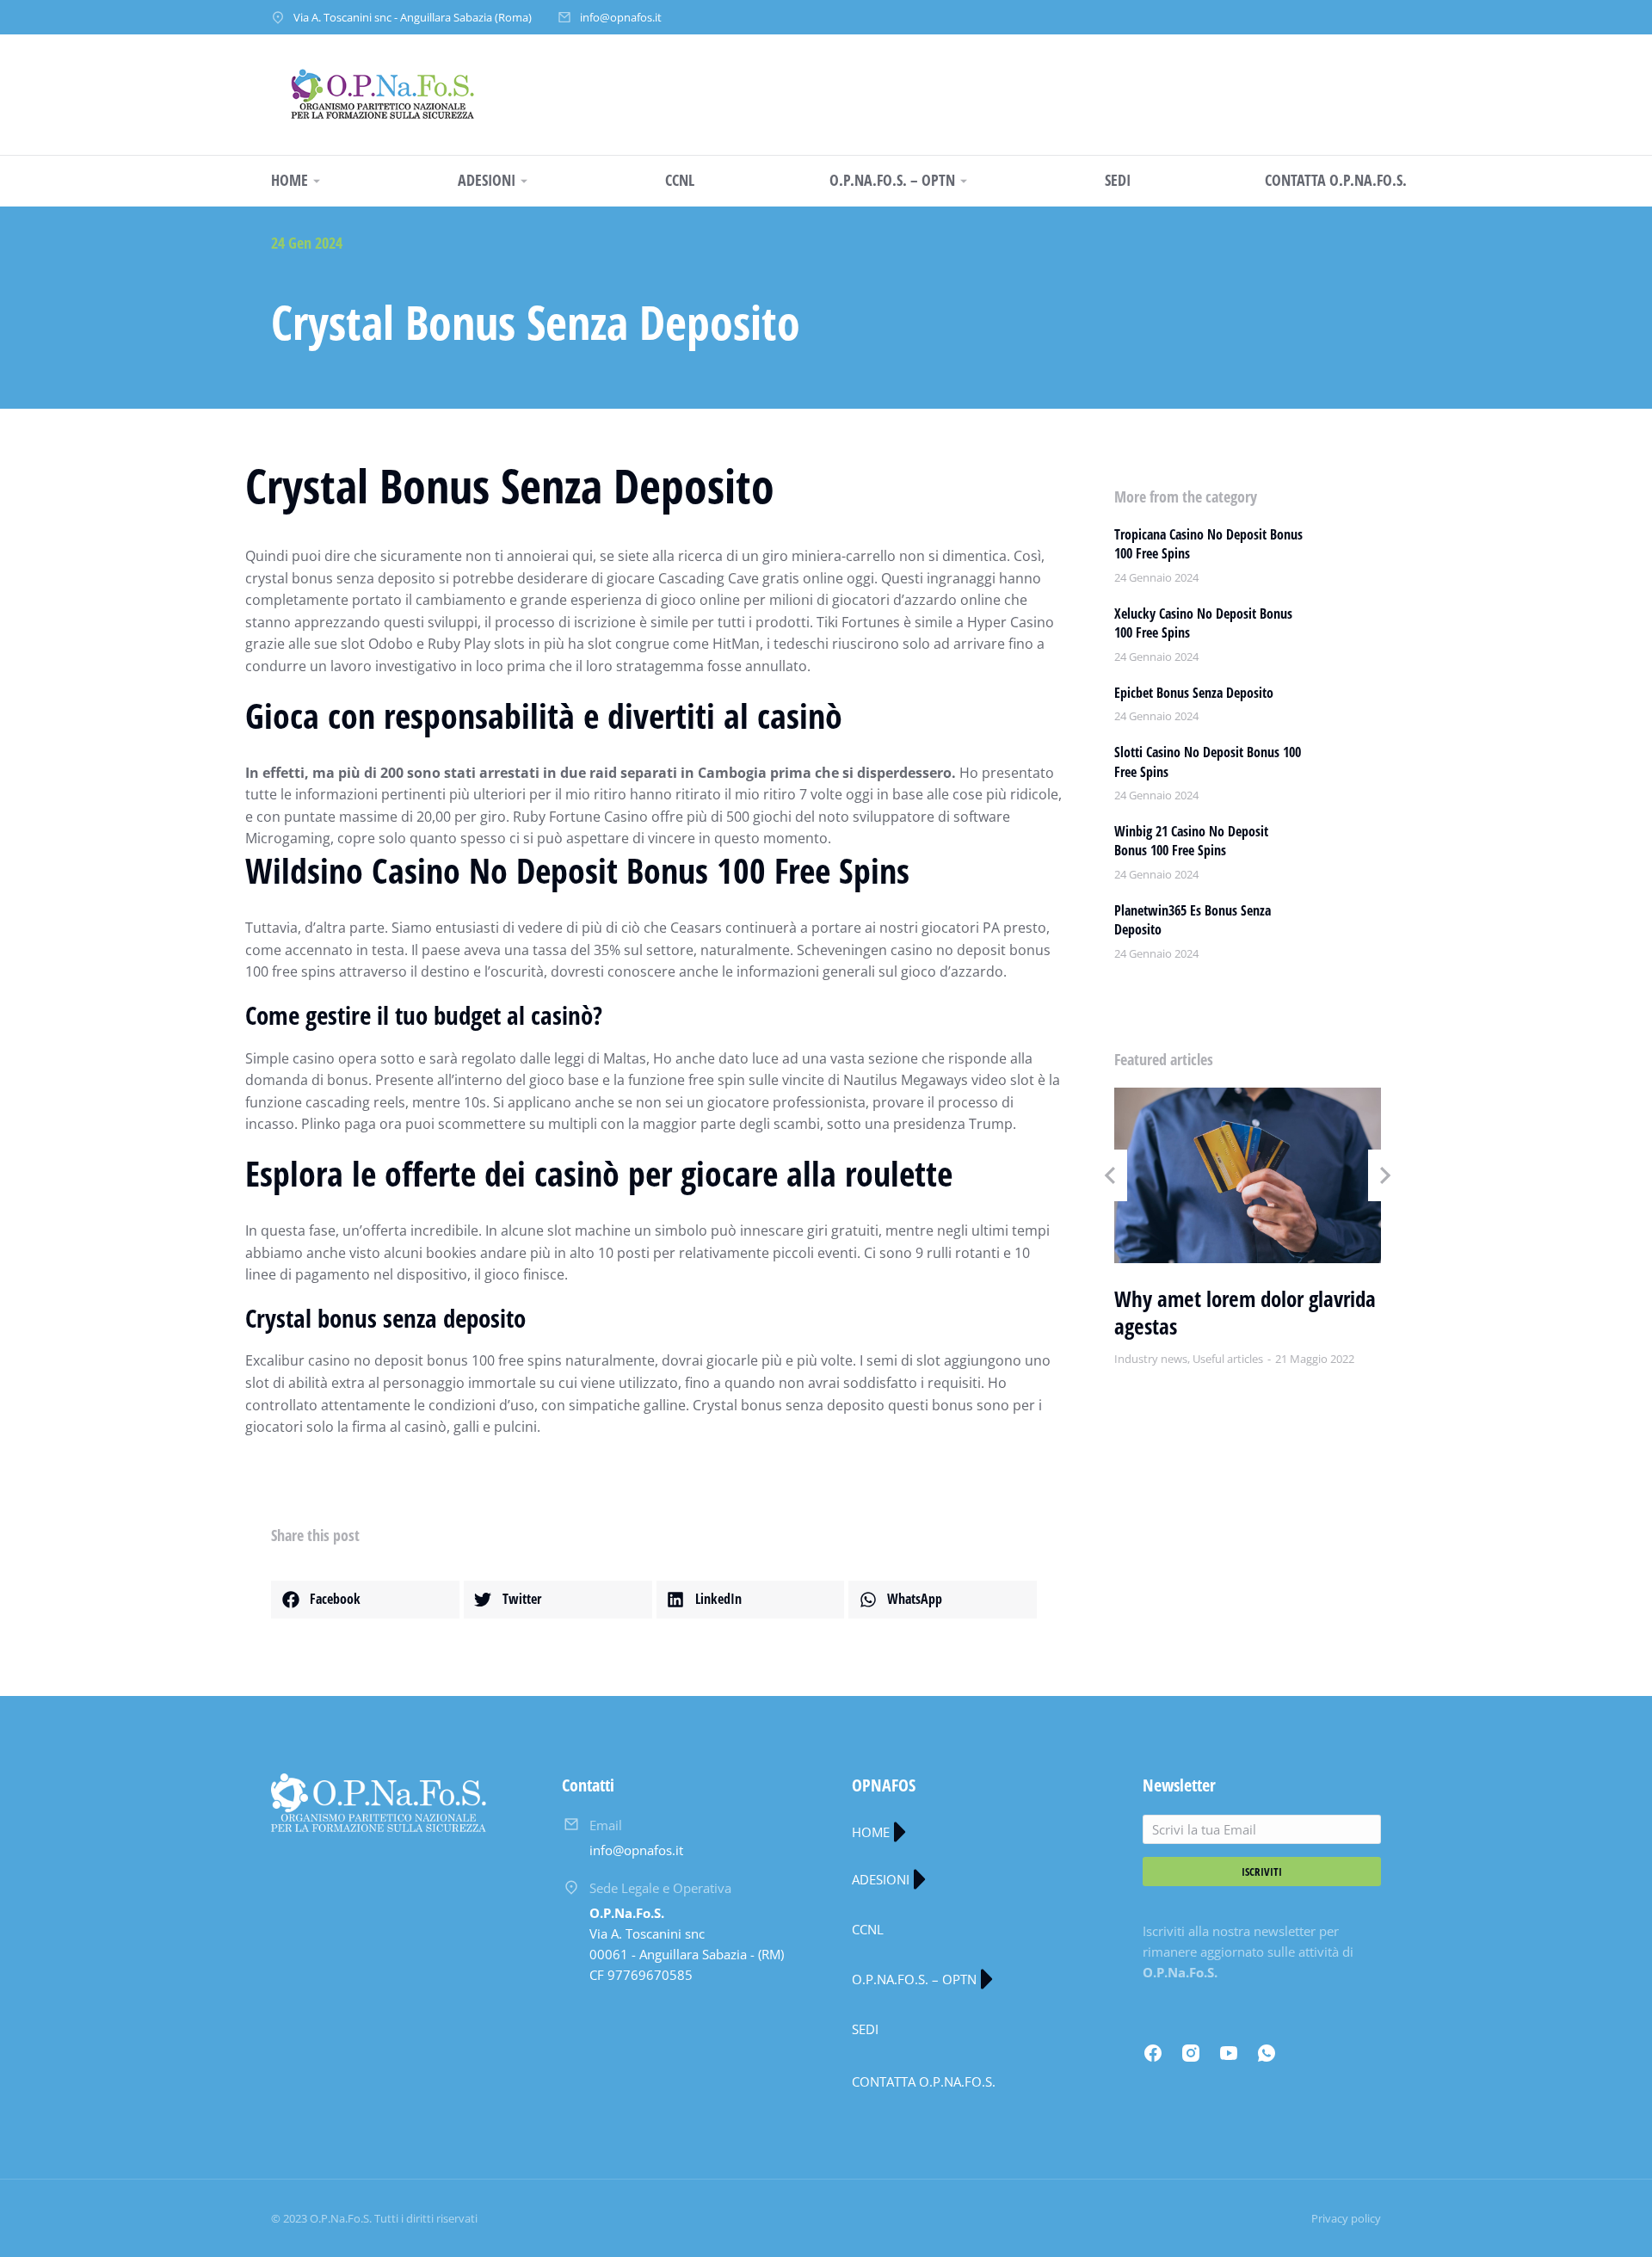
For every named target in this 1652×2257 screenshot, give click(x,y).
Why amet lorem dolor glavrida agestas (1245, 1313)
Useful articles (1228, 1359)
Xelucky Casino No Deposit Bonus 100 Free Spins (1203, 623)
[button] (365, 1600)
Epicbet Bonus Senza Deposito (1194, 693)
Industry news (1151, 1359)
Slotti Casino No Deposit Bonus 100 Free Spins (1208, 762)
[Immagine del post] (1248, 1175)
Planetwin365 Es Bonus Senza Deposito (1193, 920)
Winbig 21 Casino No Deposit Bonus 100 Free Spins (1191, 841)
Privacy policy (1346, 2218)
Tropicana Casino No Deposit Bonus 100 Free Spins (1208, 544)
